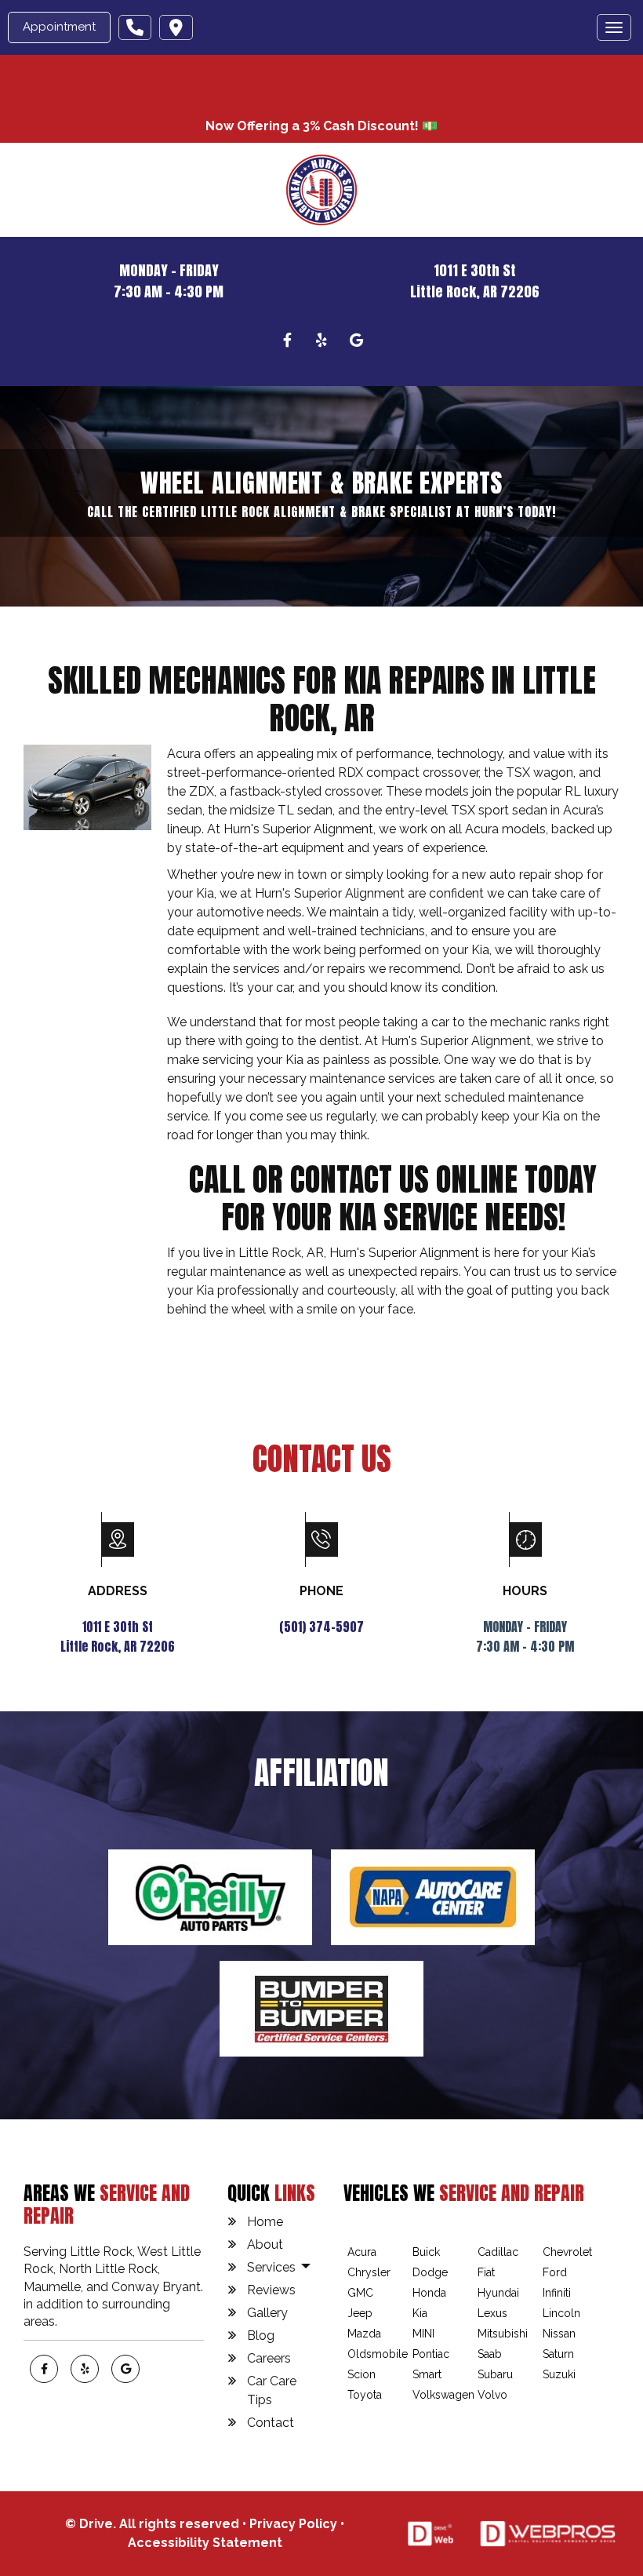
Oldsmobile (378, 2354)
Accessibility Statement (205, 2543)
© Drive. (92, 2524)
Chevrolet (567, 2252)
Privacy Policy (293, 2524)
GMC (360, 2293)
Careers (269, 2358)
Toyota (365, 2395)
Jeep (360, 2313)
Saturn (558, 2354)
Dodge (430, 2272)
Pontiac (431, 2354)
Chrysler (369, 2272)
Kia (420, 2313)
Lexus (492, 2313)
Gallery (267, 2313)
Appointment (59, 27)
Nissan (559, 2334)
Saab (490, 2354)
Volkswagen (443, 2395)
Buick (426, 2252)
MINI (423, 2334)
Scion (361, 2374)
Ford (555, 2272)
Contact (271, 2423)
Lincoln (561, 2313)
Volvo (492, 2395)
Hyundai (498, 2293)
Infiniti (557, 2293)
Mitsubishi (503, 2334)
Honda (429, 2293)
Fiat (486, 2272)
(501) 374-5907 (321, 1627)
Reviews (271, 2290)
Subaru (495, 2374)
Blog (261, 2336)
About (265, 2244)
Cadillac (498, 2252)
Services (273, 2267)
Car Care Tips (272, 2390)
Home (265, 2222)
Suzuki (559, 2374)
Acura (362, 2252)
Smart (427, 2374)
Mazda (364, 2334)
